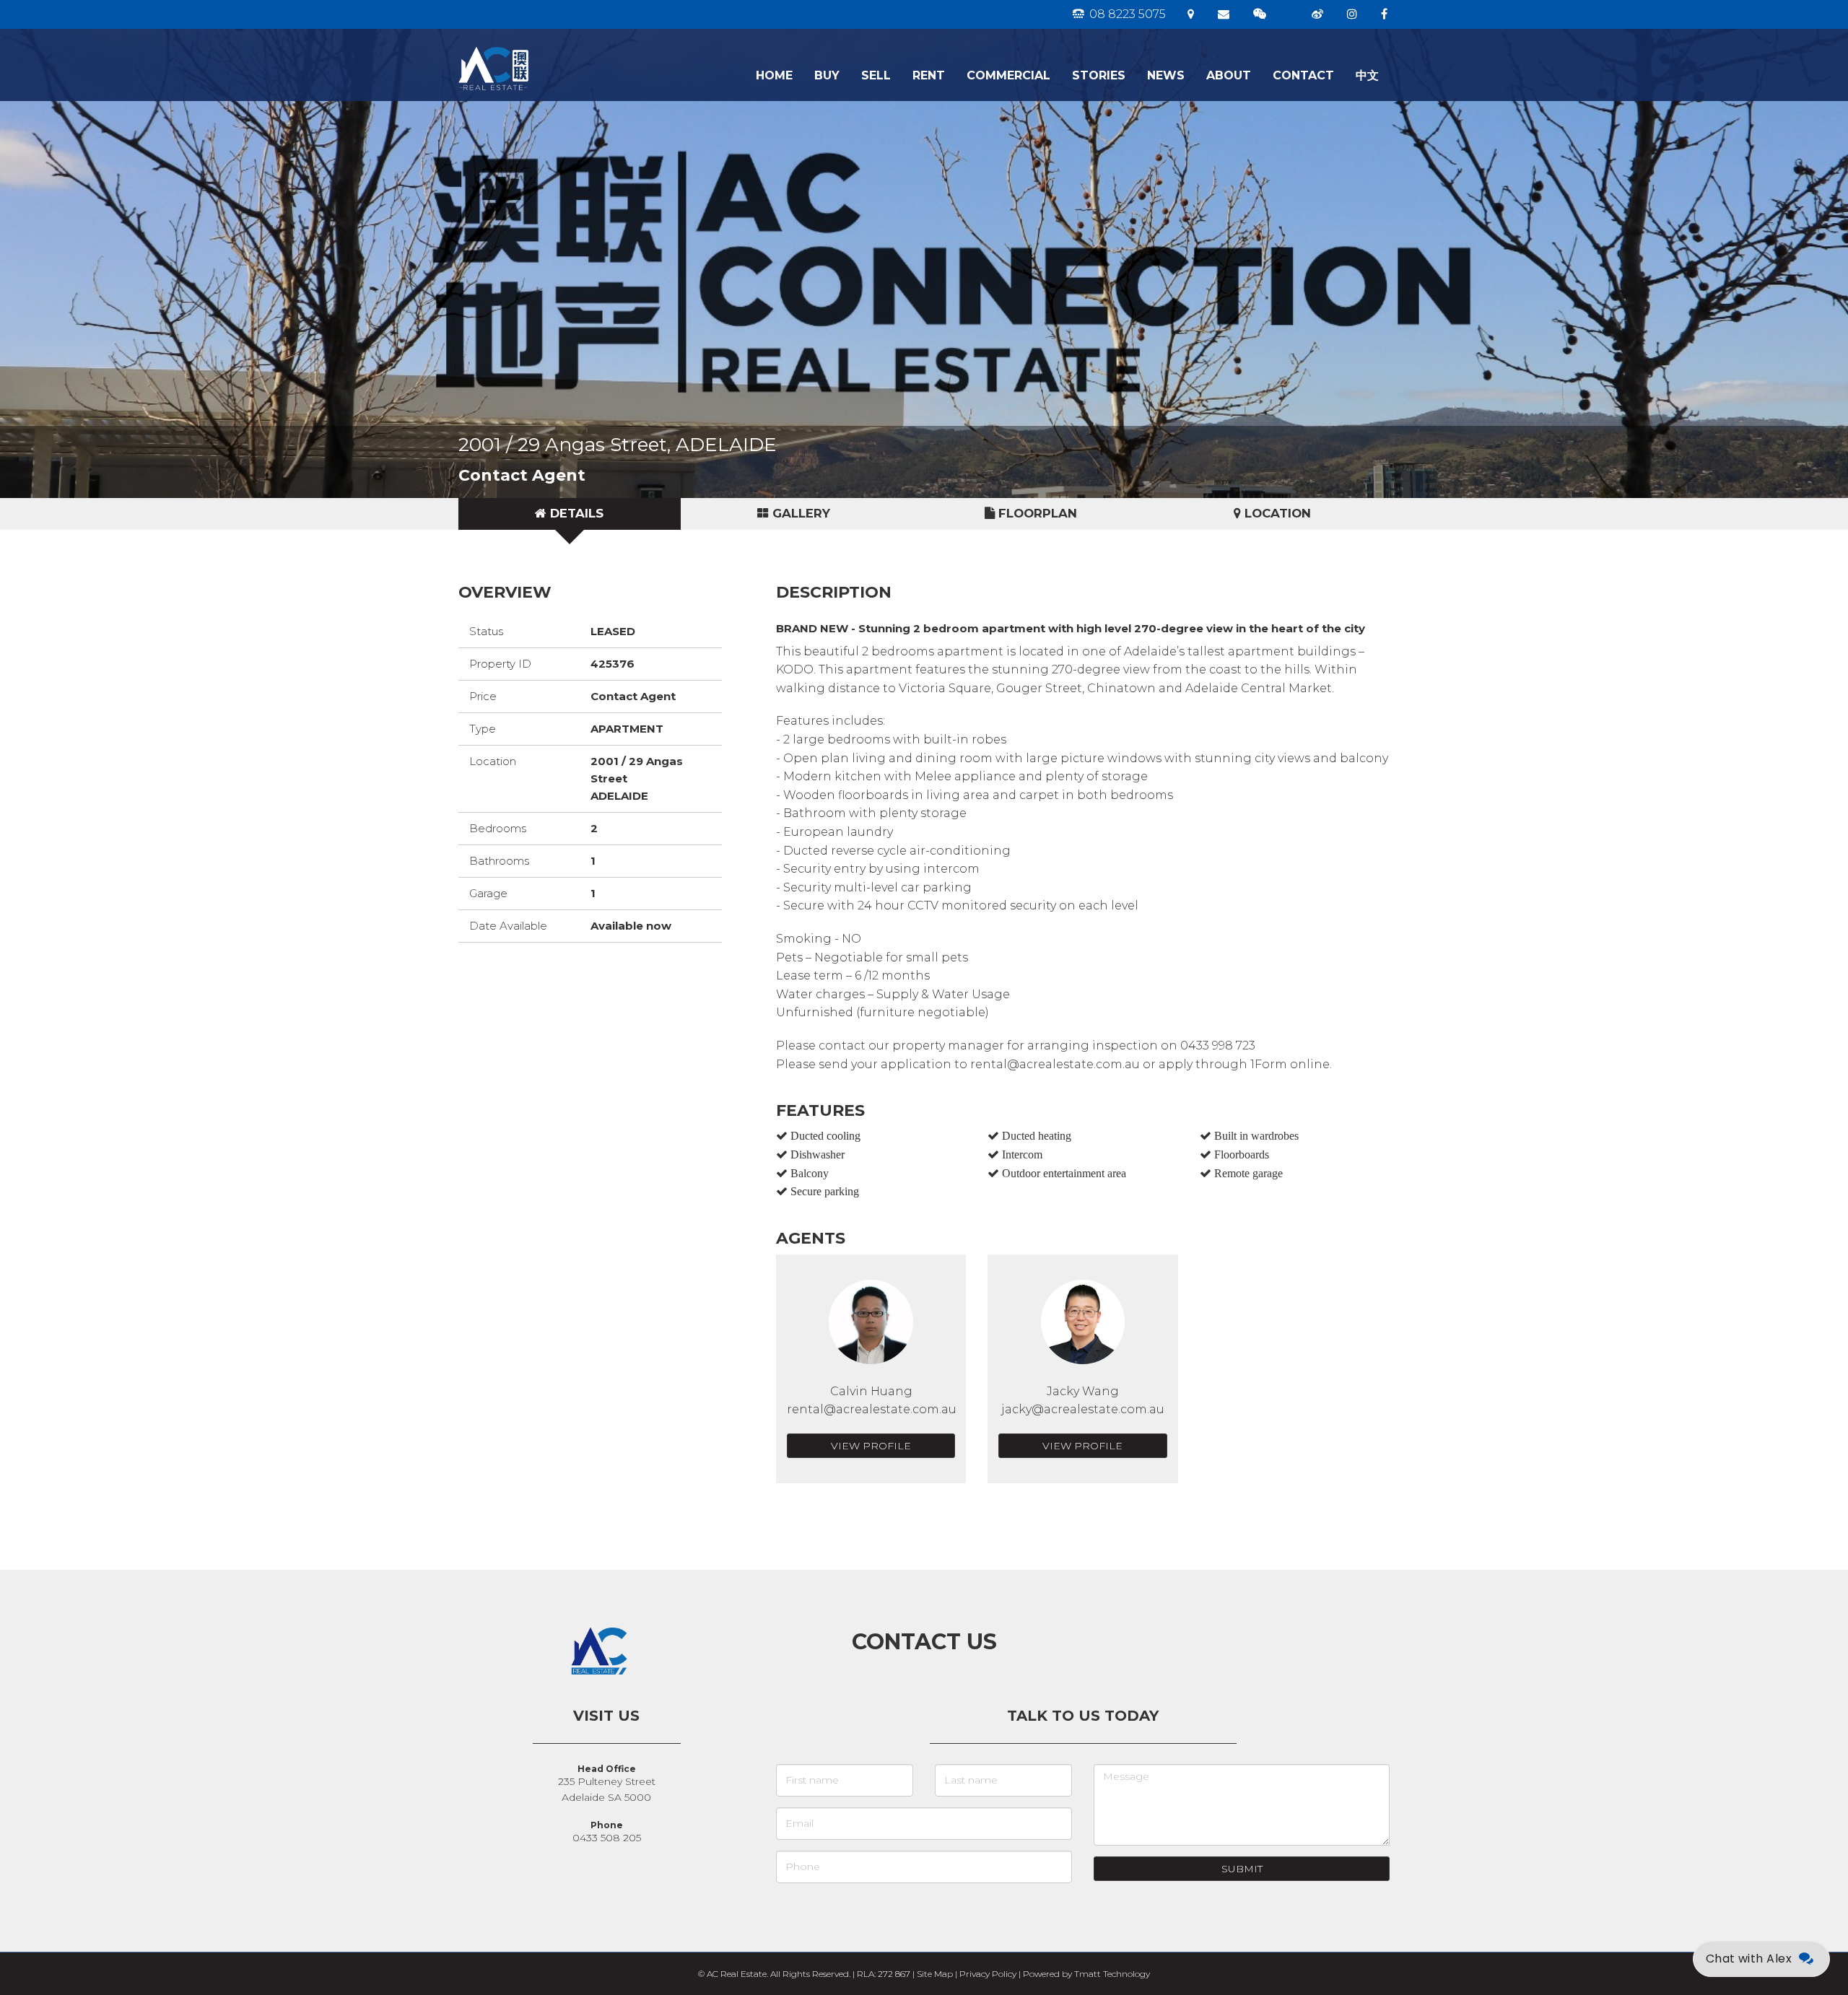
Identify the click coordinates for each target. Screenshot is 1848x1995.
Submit (1242, 1869)
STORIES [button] (1099, 75)
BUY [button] (827, 75)
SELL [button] (876, 75)
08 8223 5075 (1126, 14)
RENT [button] (929, 75)
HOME (774, 75)
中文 (1367, 75)
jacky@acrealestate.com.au (1083, 1409)
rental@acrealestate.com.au (872, 1409)
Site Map (935, 1974)
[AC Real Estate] (540, 47)
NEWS (1166, 75)
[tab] (570, 514)
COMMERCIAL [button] (1008, 75)
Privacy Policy (988, 1974)
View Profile (871, 1446)
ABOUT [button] (1229, 75)
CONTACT (1303, 75)
